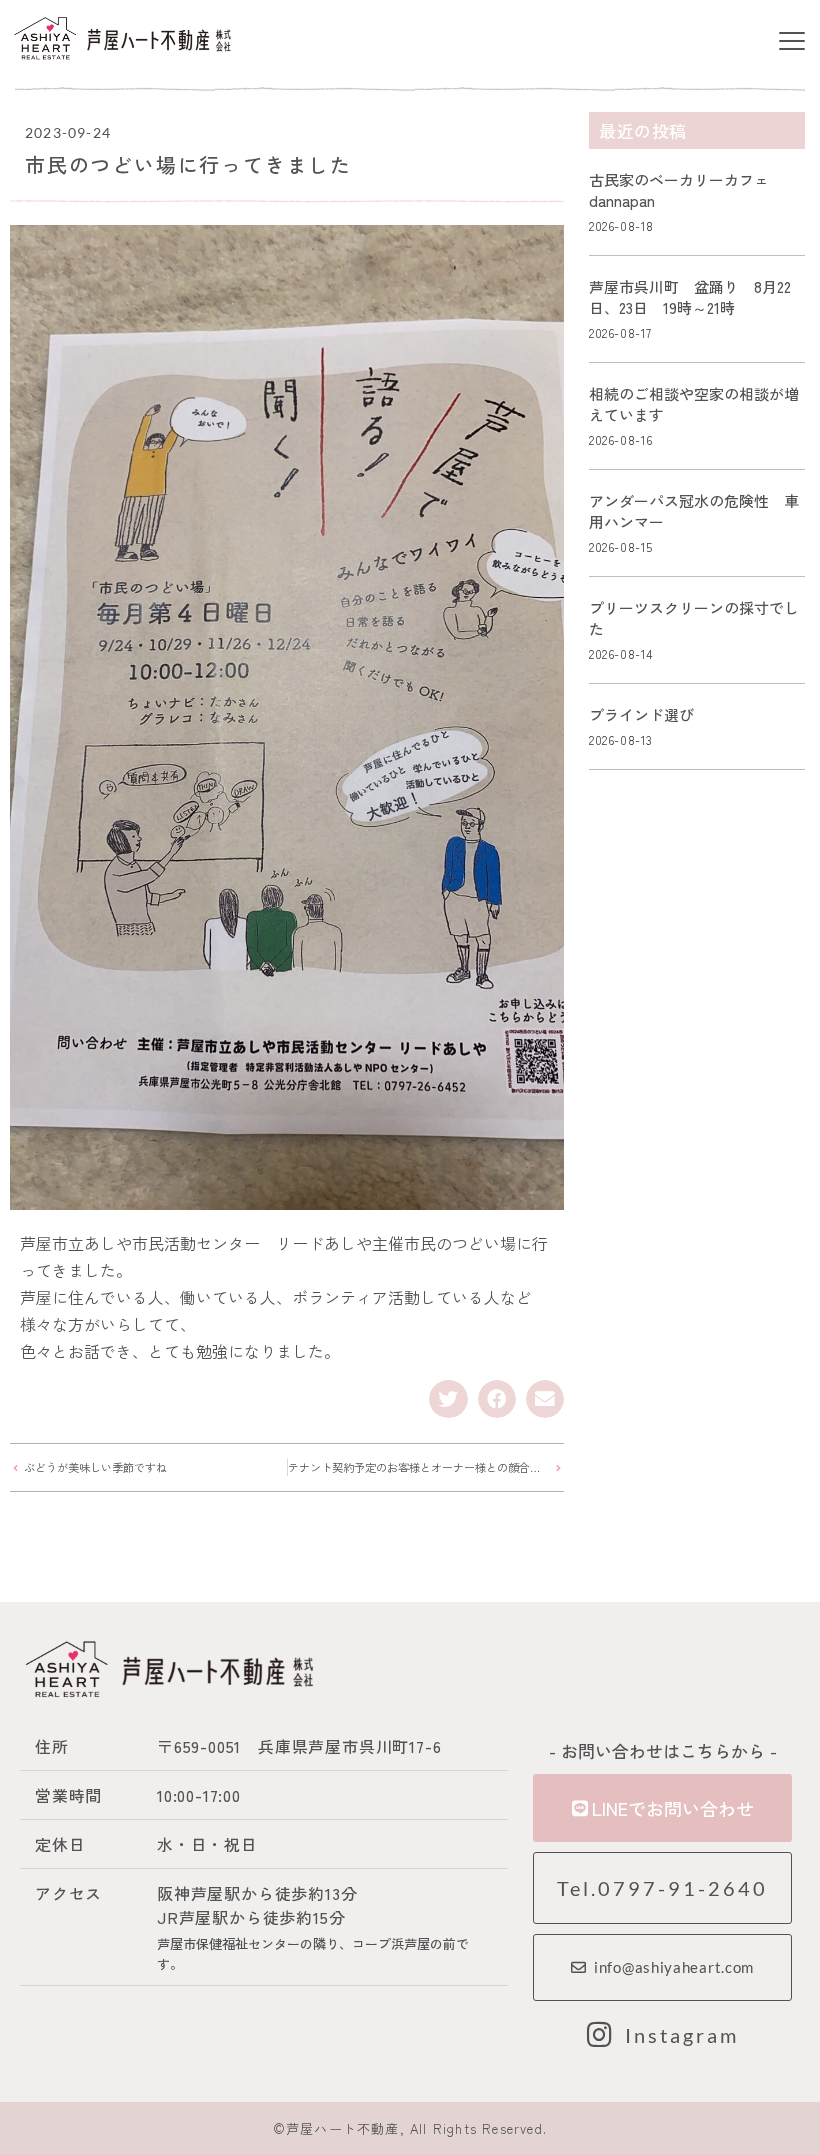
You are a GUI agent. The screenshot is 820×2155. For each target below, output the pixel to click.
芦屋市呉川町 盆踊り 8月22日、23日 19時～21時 (690, 297)
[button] (791, 41)
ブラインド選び (641, 714)
